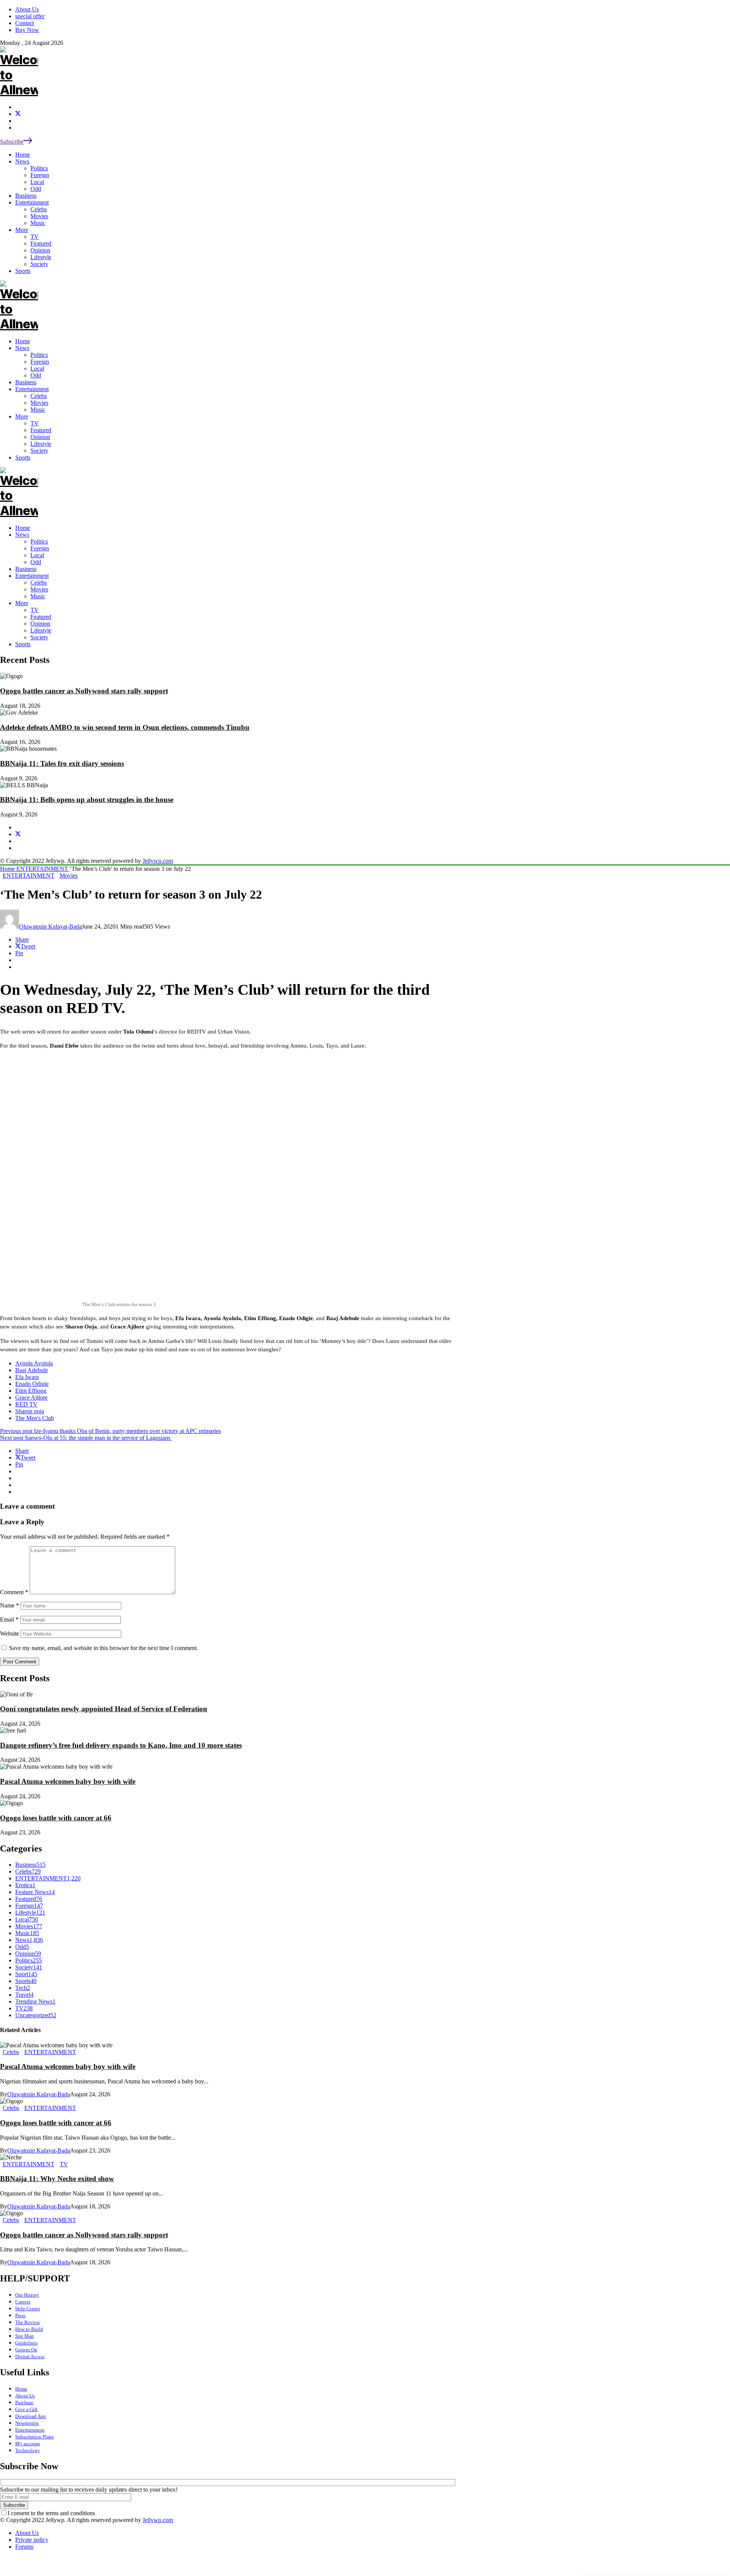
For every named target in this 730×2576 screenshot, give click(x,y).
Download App (31, 2416)
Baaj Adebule (32, 1370)
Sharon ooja (30, 1411)
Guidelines (26, 2343)
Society (39, 637)
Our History (27, 2295)
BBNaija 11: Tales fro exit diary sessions (62, 763)
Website (10, 1634)
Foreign (40, 548)
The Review (28, 2322)
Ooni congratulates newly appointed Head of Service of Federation (104, 1709)
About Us (25, 2396)
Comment (14, 1592)
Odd (36, 562)
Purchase (24, 2402)
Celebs (39, 583)
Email (9, 1619)
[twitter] (18, 114)
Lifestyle (41, 630)
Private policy (32, 2540)
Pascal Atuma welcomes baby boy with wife (68, 1781)
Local (37, 555)
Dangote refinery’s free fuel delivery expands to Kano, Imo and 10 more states (121, 1745)
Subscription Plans (34, 2437)
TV (35, 610)
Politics (39, 541)
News (22, 535)
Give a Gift (26, 2409)
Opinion (40, 624)
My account (28, 2444)
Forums (24, 2547)
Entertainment (32, 576)
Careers (23, 2302)
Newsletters (27, 2423)
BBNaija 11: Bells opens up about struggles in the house (87, 800)
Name (10, 1605)
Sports (23, 644)
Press (20, 2315)
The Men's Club (35, 1418)
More (22, 603)
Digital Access (30, 2356)
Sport (26, 1974)
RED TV (26, 1404)
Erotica (25, 1885)
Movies (39, 589)
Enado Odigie (32, 1384)
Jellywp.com (158, 861)
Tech (23, 1988)
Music (38, 596)
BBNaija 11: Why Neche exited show (57, 2179)
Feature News (35, 1892)
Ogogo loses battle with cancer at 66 (56, 1818)
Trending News (35, 2001)
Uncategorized (36, 2015)
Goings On (26, 2350)
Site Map (25, 2336)
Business (26, 569)
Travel (24, 1995)
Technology (28, 2450)
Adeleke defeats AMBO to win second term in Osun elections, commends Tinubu (125, 727)
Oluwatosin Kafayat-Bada (50, 927)
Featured (41, 617)
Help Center (28, 2309)
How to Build (29, 2329)
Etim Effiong (31, 1391)
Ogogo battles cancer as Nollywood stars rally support (84, 691)
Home (23, 528)
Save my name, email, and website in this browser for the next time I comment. (104, 1648)
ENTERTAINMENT (43, 869)
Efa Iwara (27, 1377)
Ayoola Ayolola (34, 1363)
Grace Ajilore (31, 1397)
